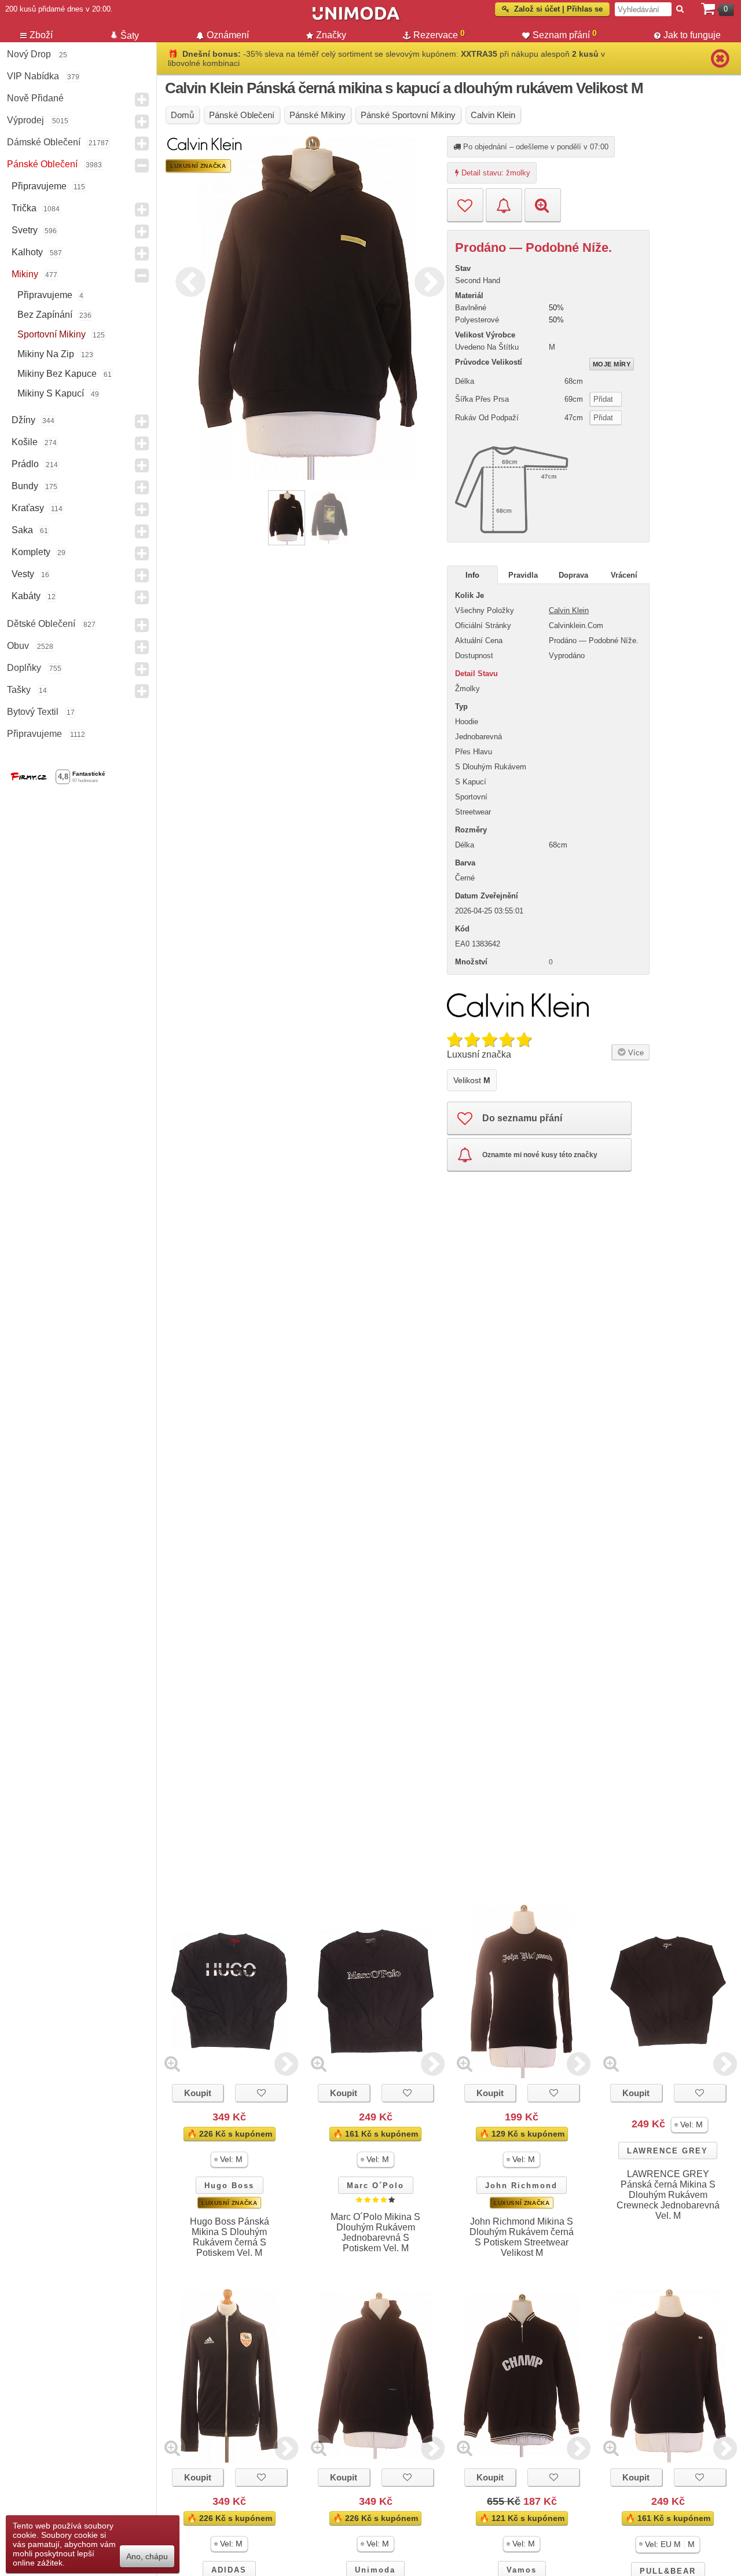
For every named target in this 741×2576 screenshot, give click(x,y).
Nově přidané (35, 98)
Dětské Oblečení (41, 624)
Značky (331, 35)
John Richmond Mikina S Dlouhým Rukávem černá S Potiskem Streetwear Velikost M (522, 2237)
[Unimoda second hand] (356, 19)
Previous (188, 280)
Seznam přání (565, 34)
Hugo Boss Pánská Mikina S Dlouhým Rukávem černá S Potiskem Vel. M (230, 2237)
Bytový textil (33, 712)
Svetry (25, 230)
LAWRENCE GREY (667, 2151)
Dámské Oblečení (44, 142)
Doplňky (24, 668)
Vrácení (624, 575)
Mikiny (25, 274)
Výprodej (25, 120)
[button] (229, 2159)
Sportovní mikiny (52, 334)
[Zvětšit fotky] (172, 2063)
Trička (24, 208)
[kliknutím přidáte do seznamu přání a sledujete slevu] (261, 2093)
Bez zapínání (45, 315)
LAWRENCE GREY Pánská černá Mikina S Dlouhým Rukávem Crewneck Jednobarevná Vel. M (668, 2195)
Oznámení (228, 35)
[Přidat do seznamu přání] (465, 205)
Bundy (25, 486)
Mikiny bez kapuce (57, 374)
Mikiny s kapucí (51, 393)
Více (635, 1053)
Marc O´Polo (375, 2186)
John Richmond (521, 2186)
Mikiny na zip (46, 354)
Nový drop (29, 54)
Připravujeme (39, 186)
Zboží (41, 35)
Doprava (573, 575)
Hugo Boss (229, 2186)
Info (472, 575)
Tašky (19, 690)
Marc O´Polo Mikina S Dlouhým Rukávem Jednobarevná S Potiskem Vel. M (375, 2232)
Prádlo (25, 464)
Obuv (18, 646)
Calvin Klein (569, 610)
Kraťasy (28, 508)
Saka (22, 530)
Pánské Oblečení (42, 164)
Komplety (31, 552)
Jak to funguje (692, 35)
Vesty (23, 574)
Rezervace (439, 34)
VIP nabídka (33, 76)
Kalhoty (27, 252)
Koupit (198, 2093)
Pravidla (523, 575)
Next (427, 280)
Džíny (23, 420)
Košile (25, 442)
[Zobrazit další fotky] (286, 2063)
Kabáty (26, 596)
